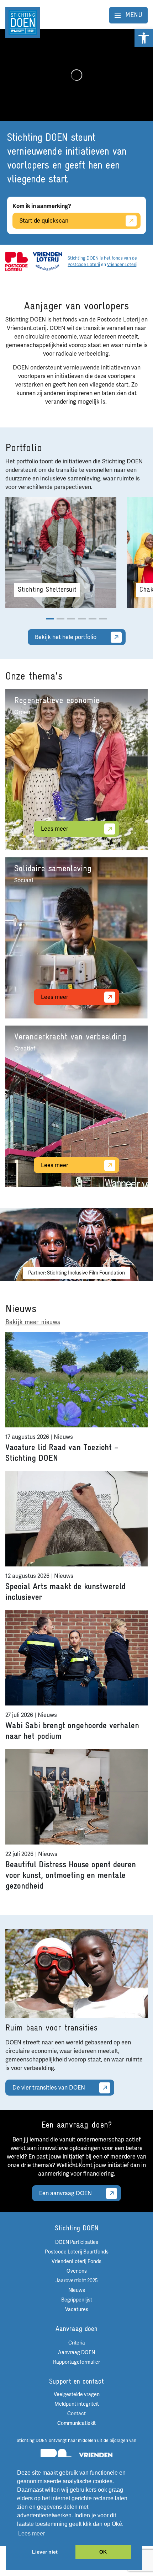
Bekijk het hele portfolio (66, 637)
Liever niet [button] (45, 2552)
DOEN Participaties (77, 2242)
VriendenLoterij (122, 265)
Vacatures (77, 2309)
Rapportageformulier (76, 2362)
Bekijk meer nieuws (33, 1322)
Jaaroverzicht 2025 (77, 2281)
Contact (76, 2414)
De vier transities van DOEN (49, 2088)
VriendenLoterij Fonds (76, 2261)
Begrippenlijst (77, 2300)
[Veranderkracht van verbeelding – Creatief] (76, 1106)
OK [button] (103, 2552)
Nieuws (77, 2290)
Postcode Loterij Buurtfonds (77, 2252)
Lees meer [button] (31, 2534)
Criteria (77, 2343)
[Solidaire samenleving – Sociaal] (76, 938)
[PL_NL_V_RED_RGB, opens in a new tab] (17, 261)
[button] (144, 38)
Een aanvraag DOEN (65, 2193)
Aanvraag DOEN (76, 2353)
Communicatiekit (76, 2423)
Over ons (77, 2271)
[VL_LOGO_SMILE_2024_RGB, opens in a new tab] (48, 261)
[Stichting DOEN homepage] (23, 22)
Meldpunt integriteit (77, 2404)
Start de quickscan (44, 221)
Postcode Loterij (84, 265)
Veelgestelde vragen (77, 2394)
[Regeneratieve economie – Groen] (76, 770)
